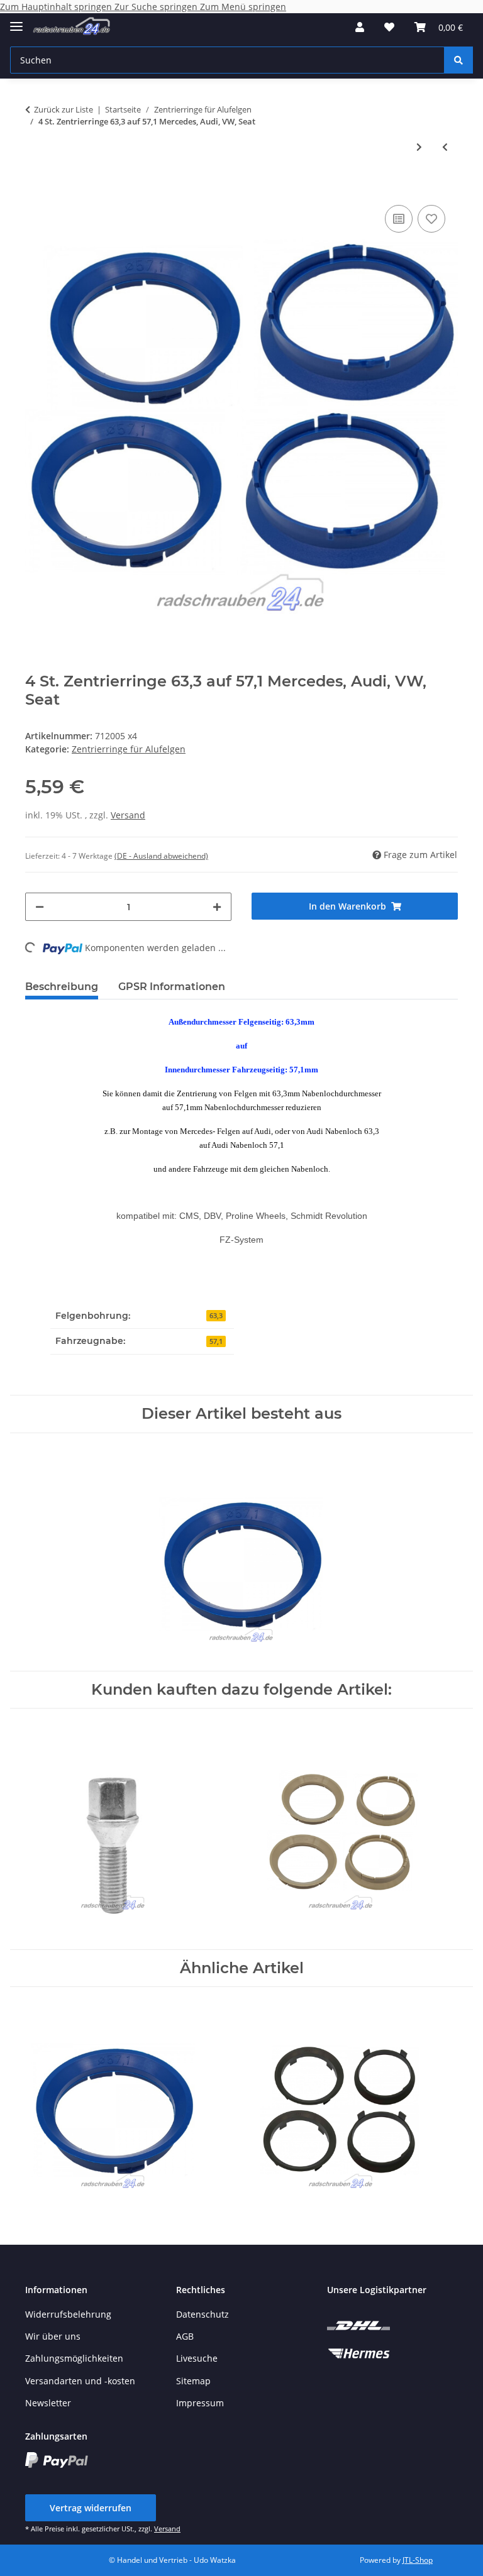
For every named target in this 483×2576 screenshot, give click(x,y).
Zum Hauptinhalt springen (57, 7)
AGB (185, 2336)
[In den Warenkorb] (35, 183)
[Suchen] (458, 60)
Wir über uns (53, 2336)
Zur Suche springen (157, 7)
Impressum (200, 2403)
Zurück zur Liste (64, 109)
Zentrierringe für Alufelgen (129, 749)
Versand (128, 815)
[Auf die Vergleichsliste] (399, 219)
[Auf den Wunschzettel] (431, 219)
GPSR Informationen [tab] (172, 987)
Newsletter (48, 2403)
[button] (360, 27)
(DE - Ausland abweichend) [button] (161, 856)
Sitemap (193, 2381)
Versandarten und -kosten (80, 2381)
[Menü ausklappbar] (16, 21)
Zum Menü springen (243, 7)
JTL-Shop (418, 2560)
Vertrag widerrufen (91, 2508)
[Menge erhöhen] (217, 907)
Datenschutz (203, 2314)
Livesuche (197, 2358)
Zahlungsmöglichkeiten (74, 2358)
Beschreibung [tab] (62, 987)
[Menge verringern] (40, 907)
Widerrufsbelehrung (68, 2314)
